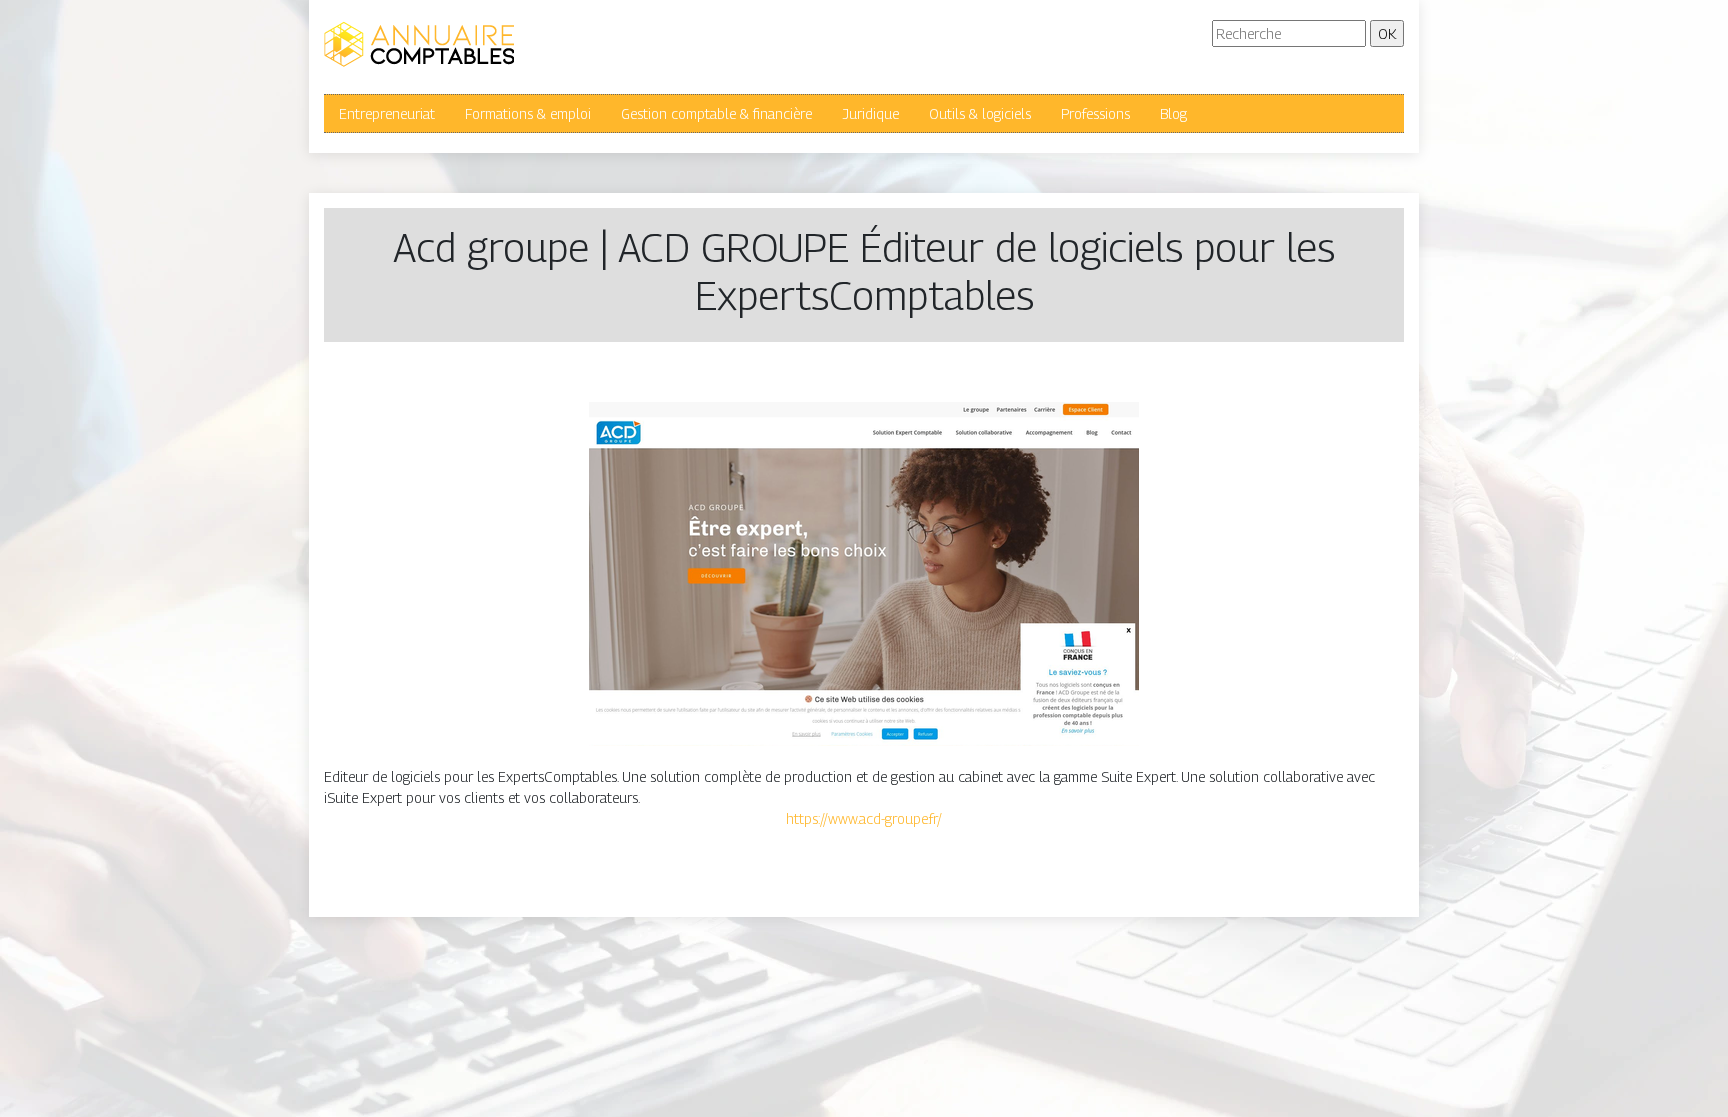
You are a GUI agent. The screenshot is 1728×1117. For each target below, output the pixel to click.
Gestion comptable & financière (716, 113)
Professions (1095, 113)
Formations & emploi (528, 113)
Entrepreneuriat (387, 113)
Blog (1173, 113)
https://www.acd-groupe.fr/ (864, 818)
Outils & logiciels (980, 113)
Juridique (870, 113)
